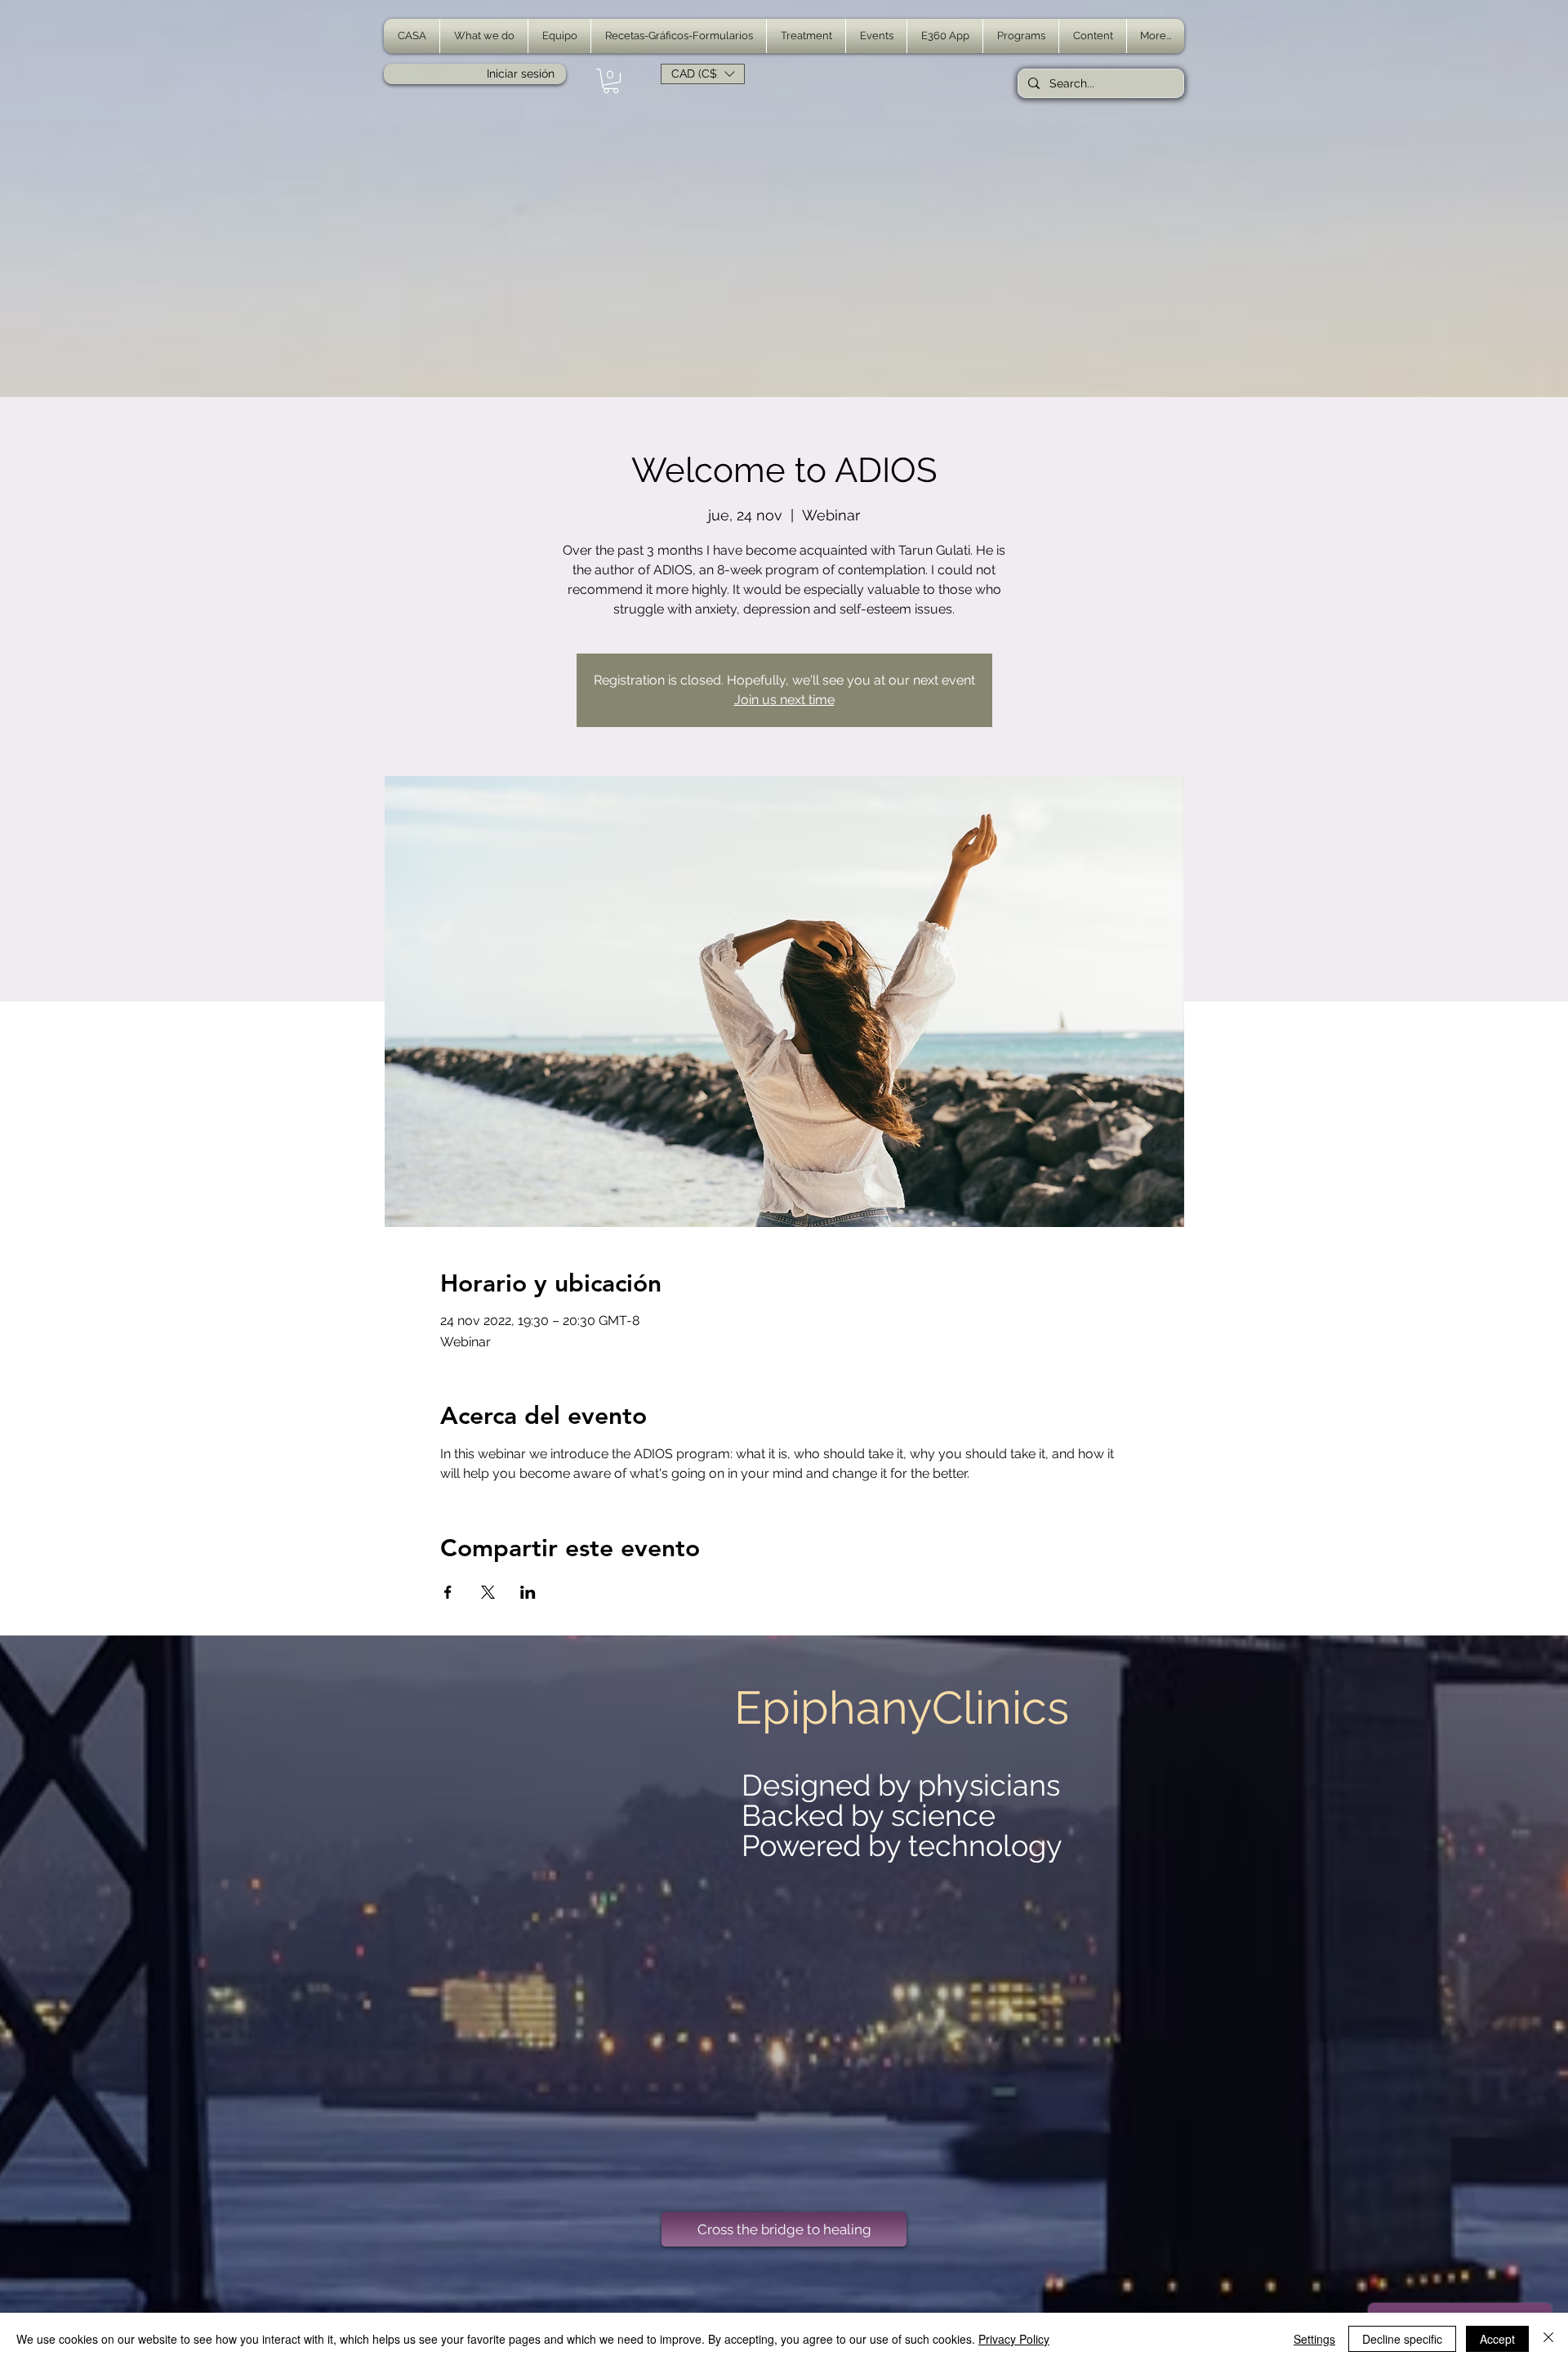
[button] (484, 36)
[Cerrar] (1548, 2339)
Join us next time (784, 700)
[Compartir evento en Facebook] (448, 1592)
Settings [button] (1314, 2339)
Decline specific (1402, 2339)
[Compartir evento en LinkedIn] (528, 1592)
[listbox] (703, 74)
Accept (1497, 2339)
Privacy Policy (1014, 2339)
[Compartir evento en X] (488, 1592)
